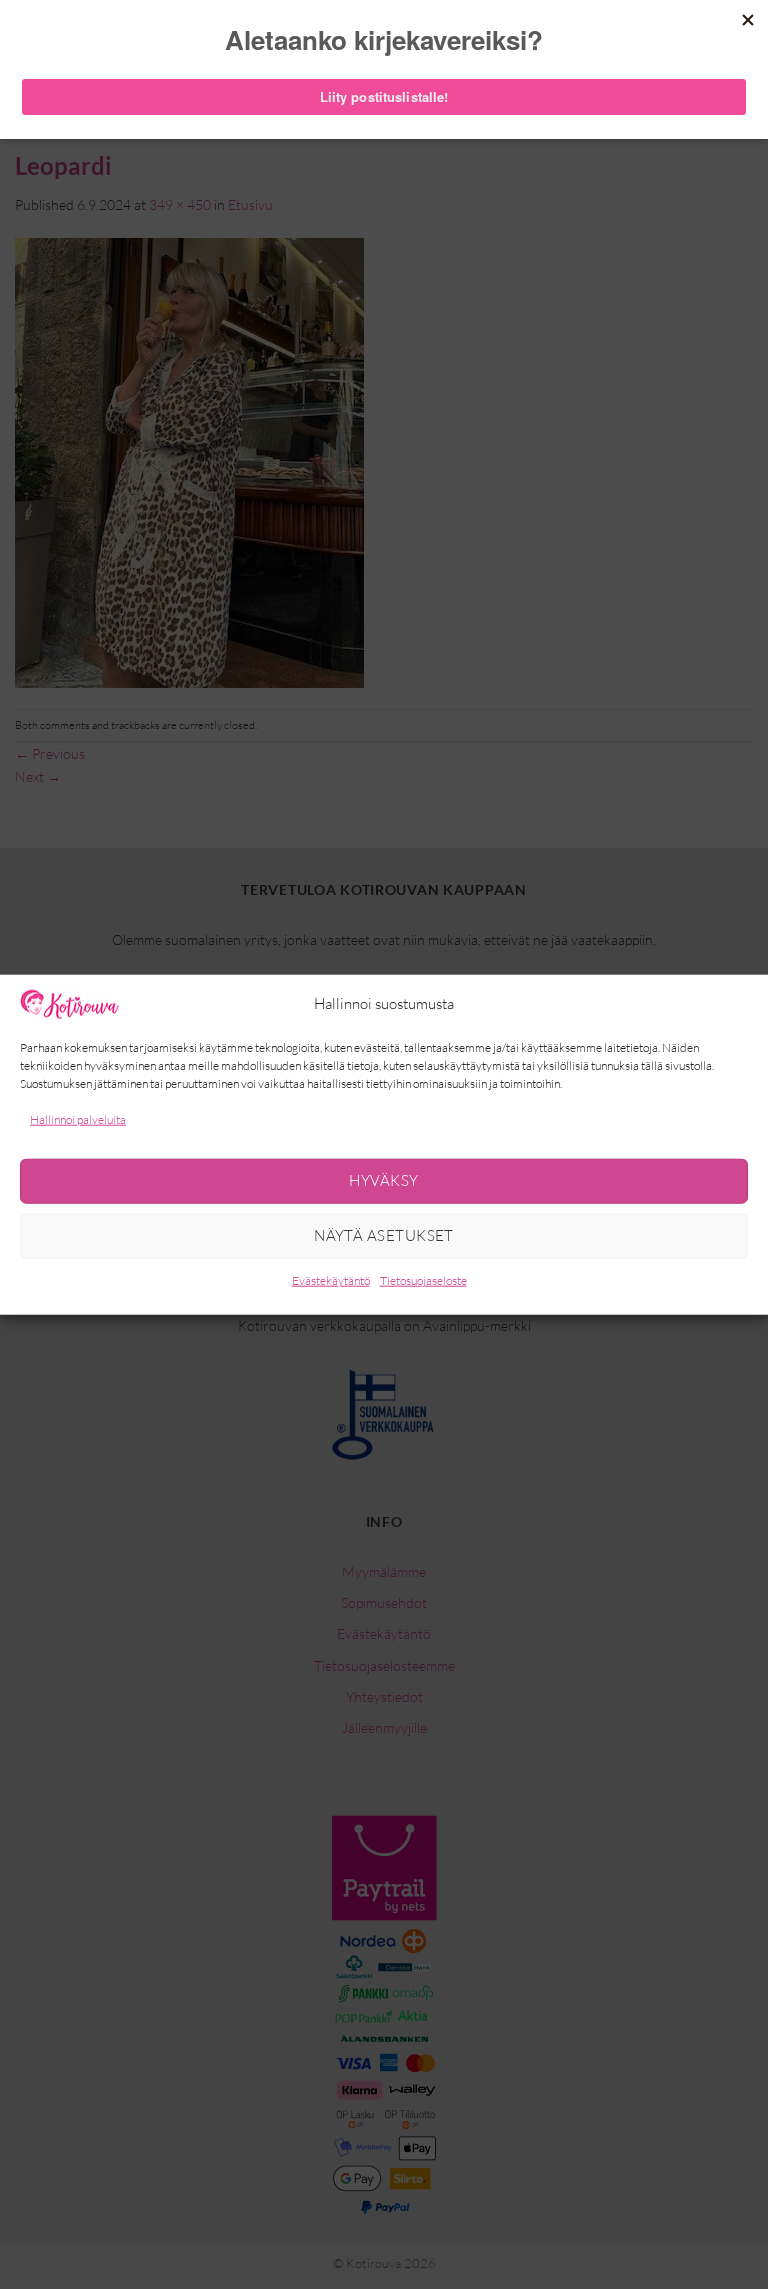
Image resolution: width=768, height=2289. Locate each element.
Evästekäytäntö (331, 1280)
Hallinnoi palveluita (78, 1118)
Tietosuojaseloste (423, 1280)
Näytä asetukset (384, 1235)
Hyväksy (383, 1180)
